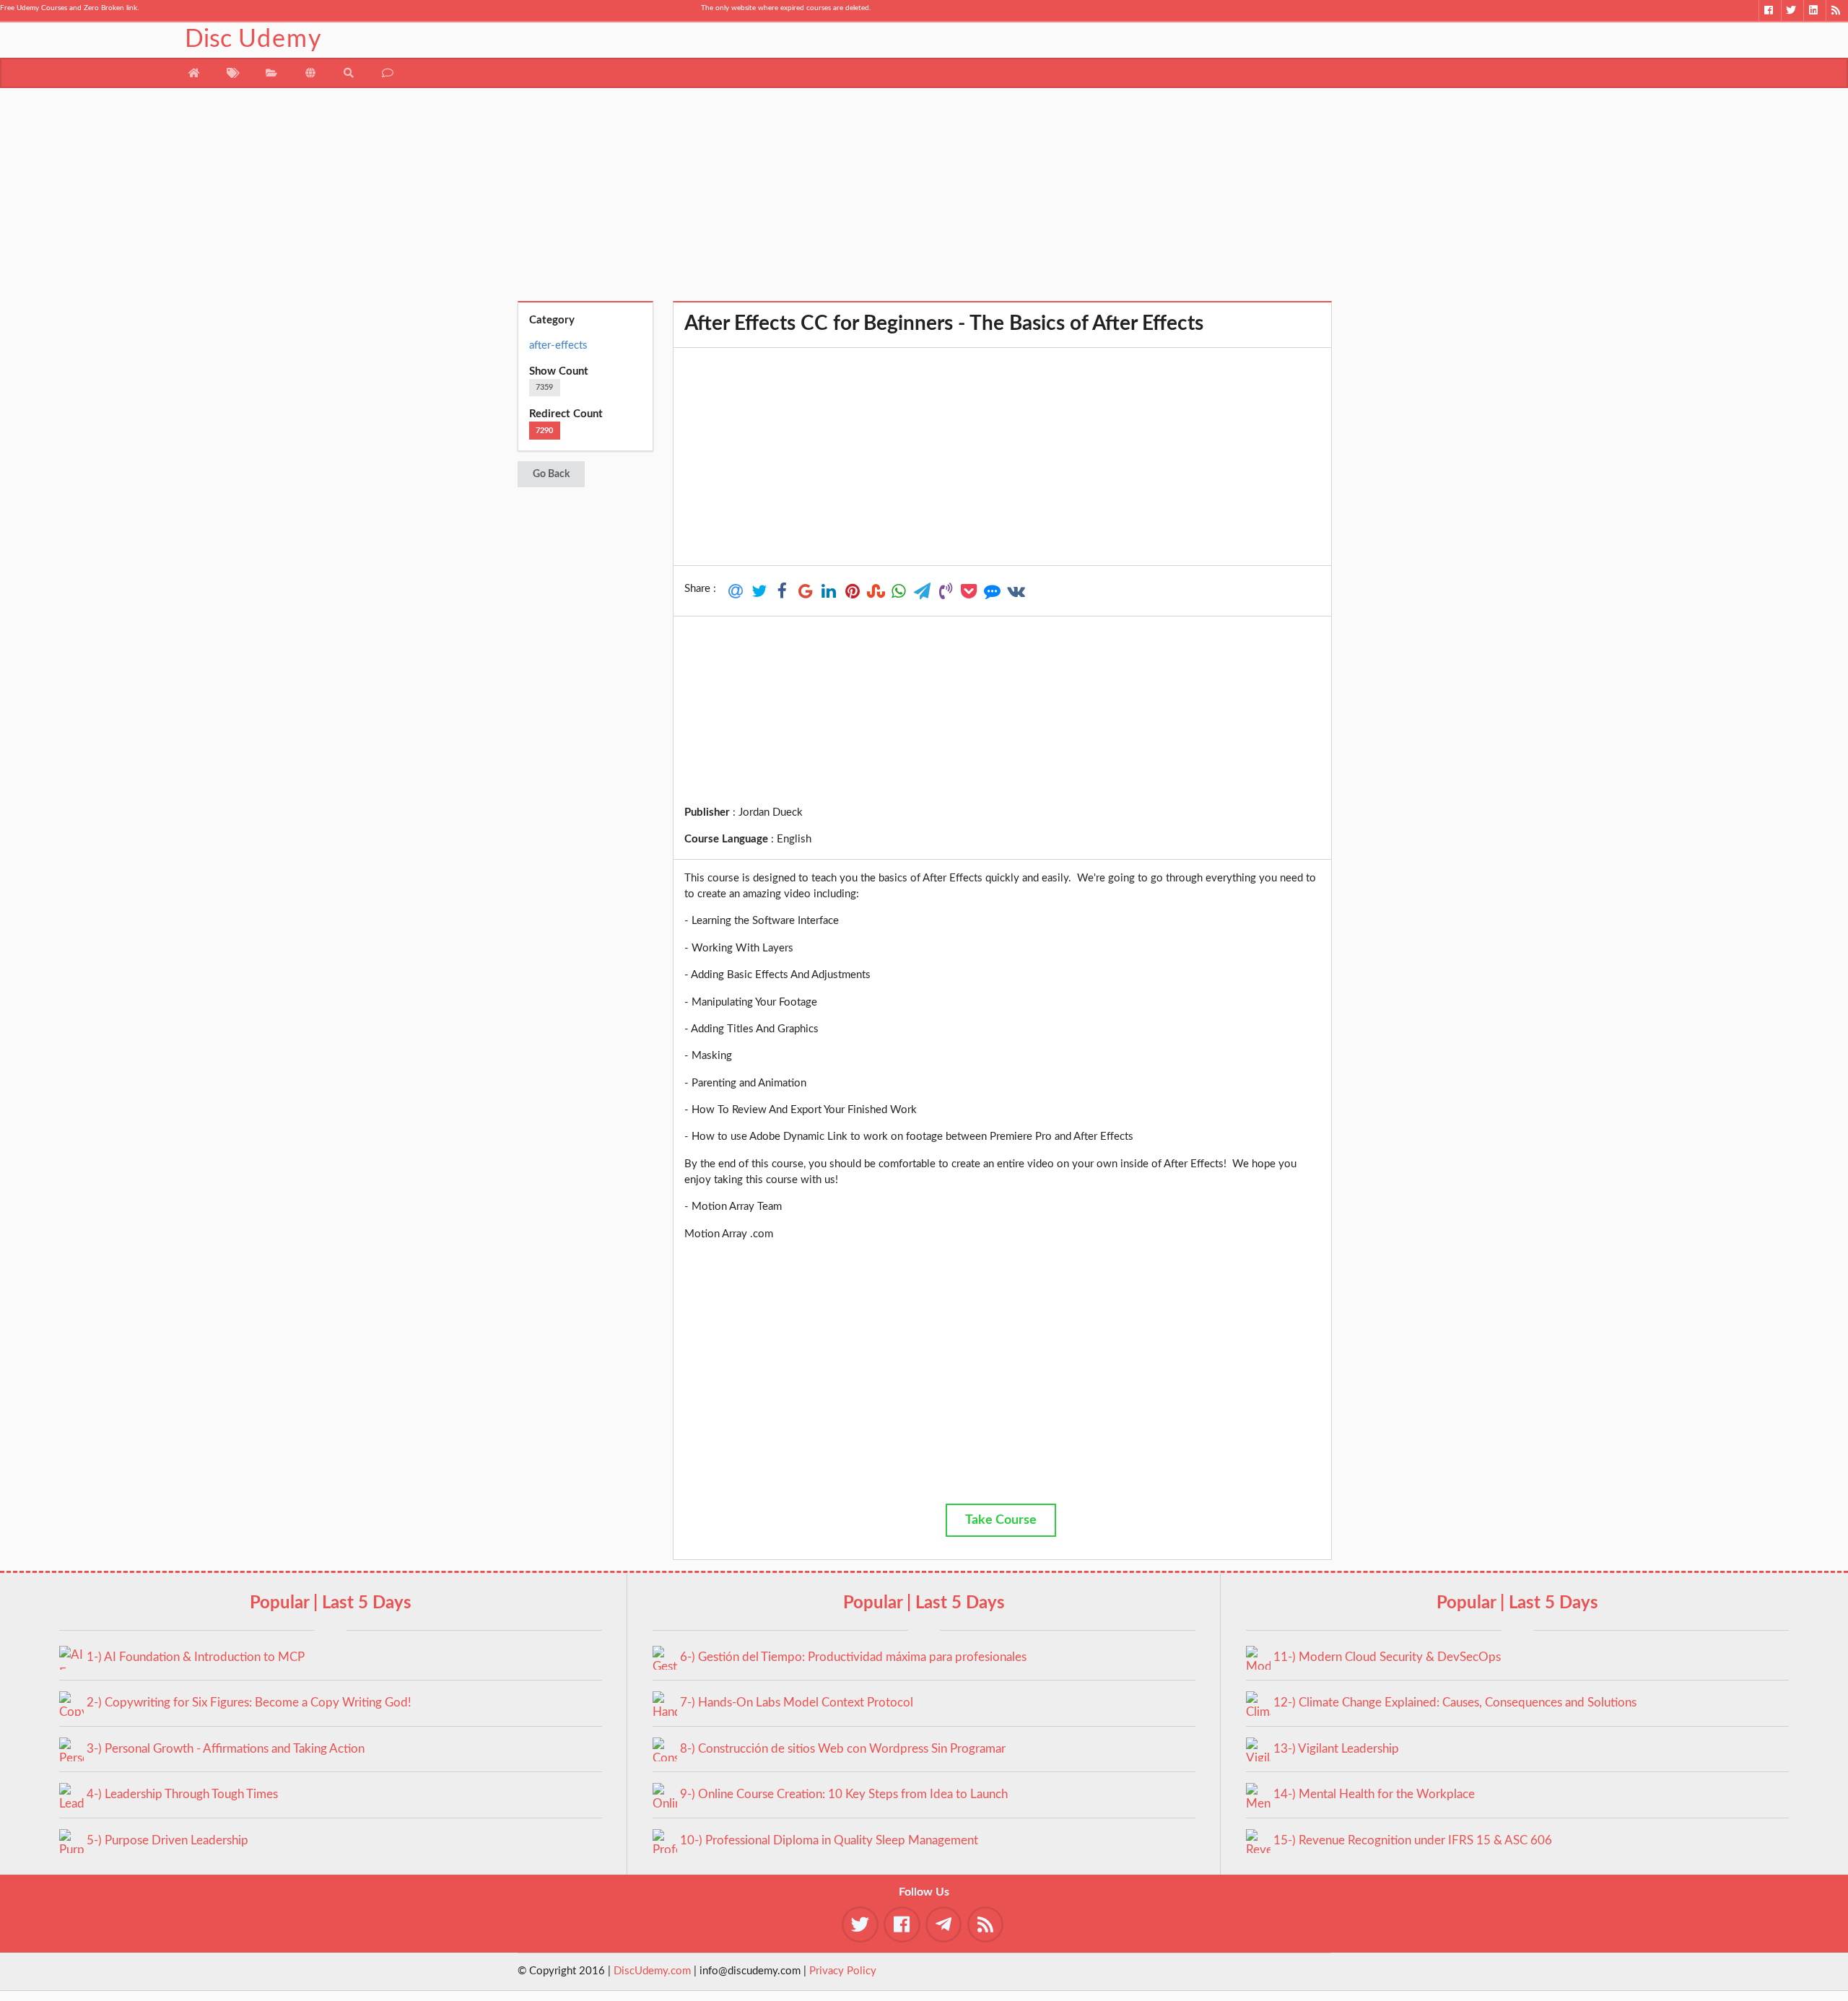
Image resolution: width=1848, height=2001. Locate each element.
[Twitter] (1792, 10)
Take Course (1001, 1520)
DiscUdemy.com (652, 1971)
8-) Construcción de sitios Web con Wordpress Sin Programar (843, 1749)
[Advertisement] (924, 200)
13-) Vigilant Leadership (1336, 1749)
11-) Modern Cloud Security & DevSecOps (1387, 1657)
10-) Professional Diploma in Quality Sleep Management (829, 1840)
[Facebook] (1770, 10)
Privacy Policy (843, 1971)
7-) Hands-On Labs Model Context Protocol (797, 1703)
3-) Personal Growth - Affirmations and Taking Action (226, 1749)
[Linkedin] (1814, 10)
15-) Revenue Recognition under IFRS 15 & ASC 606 (1413, 1840)
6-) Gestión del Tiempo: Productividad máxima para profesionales (853, 1657)
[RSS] (1837, 10)
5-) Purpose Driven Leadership (167, 1840)
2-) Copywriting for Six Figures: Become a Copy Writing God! (249, 1703)
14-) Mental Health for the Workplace (1374, 1794)
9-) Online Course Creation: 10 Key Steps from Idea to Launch (844, 1794)
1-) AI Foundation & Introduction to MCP (196, 1657)
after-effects (558, 345)
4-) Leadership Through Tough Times (182, 1794)
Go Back (551, 474)
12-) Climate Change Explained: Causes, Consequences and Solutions (1455, 1703)
